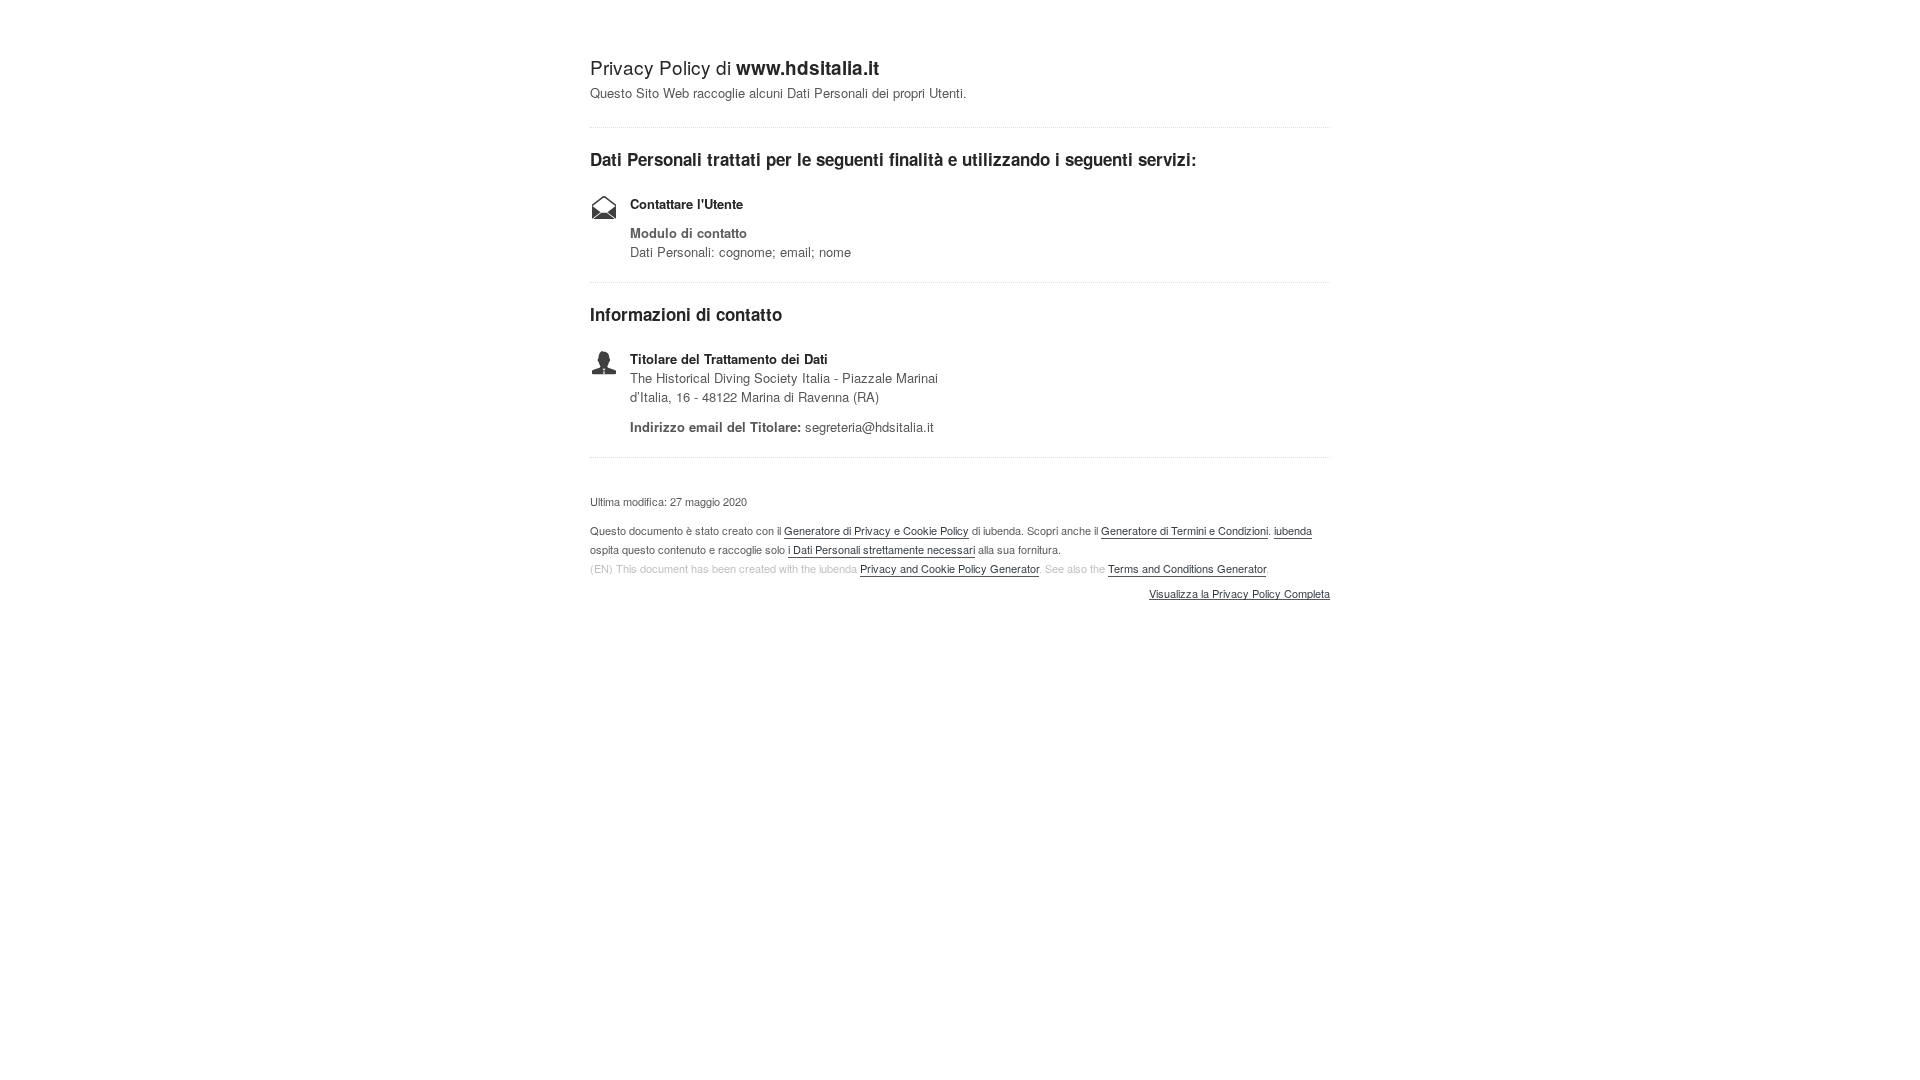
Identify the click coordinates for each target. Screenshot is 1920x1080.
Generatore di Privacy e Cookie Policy (876, 530)
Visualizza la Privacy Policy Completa (1239, 594)
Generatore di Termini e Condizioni (1184, 530)
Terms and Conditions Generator (1187, 568)
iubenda (1293, 530)
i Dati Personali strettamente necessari (881, 549)
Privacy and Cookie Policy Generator (949, 568)
